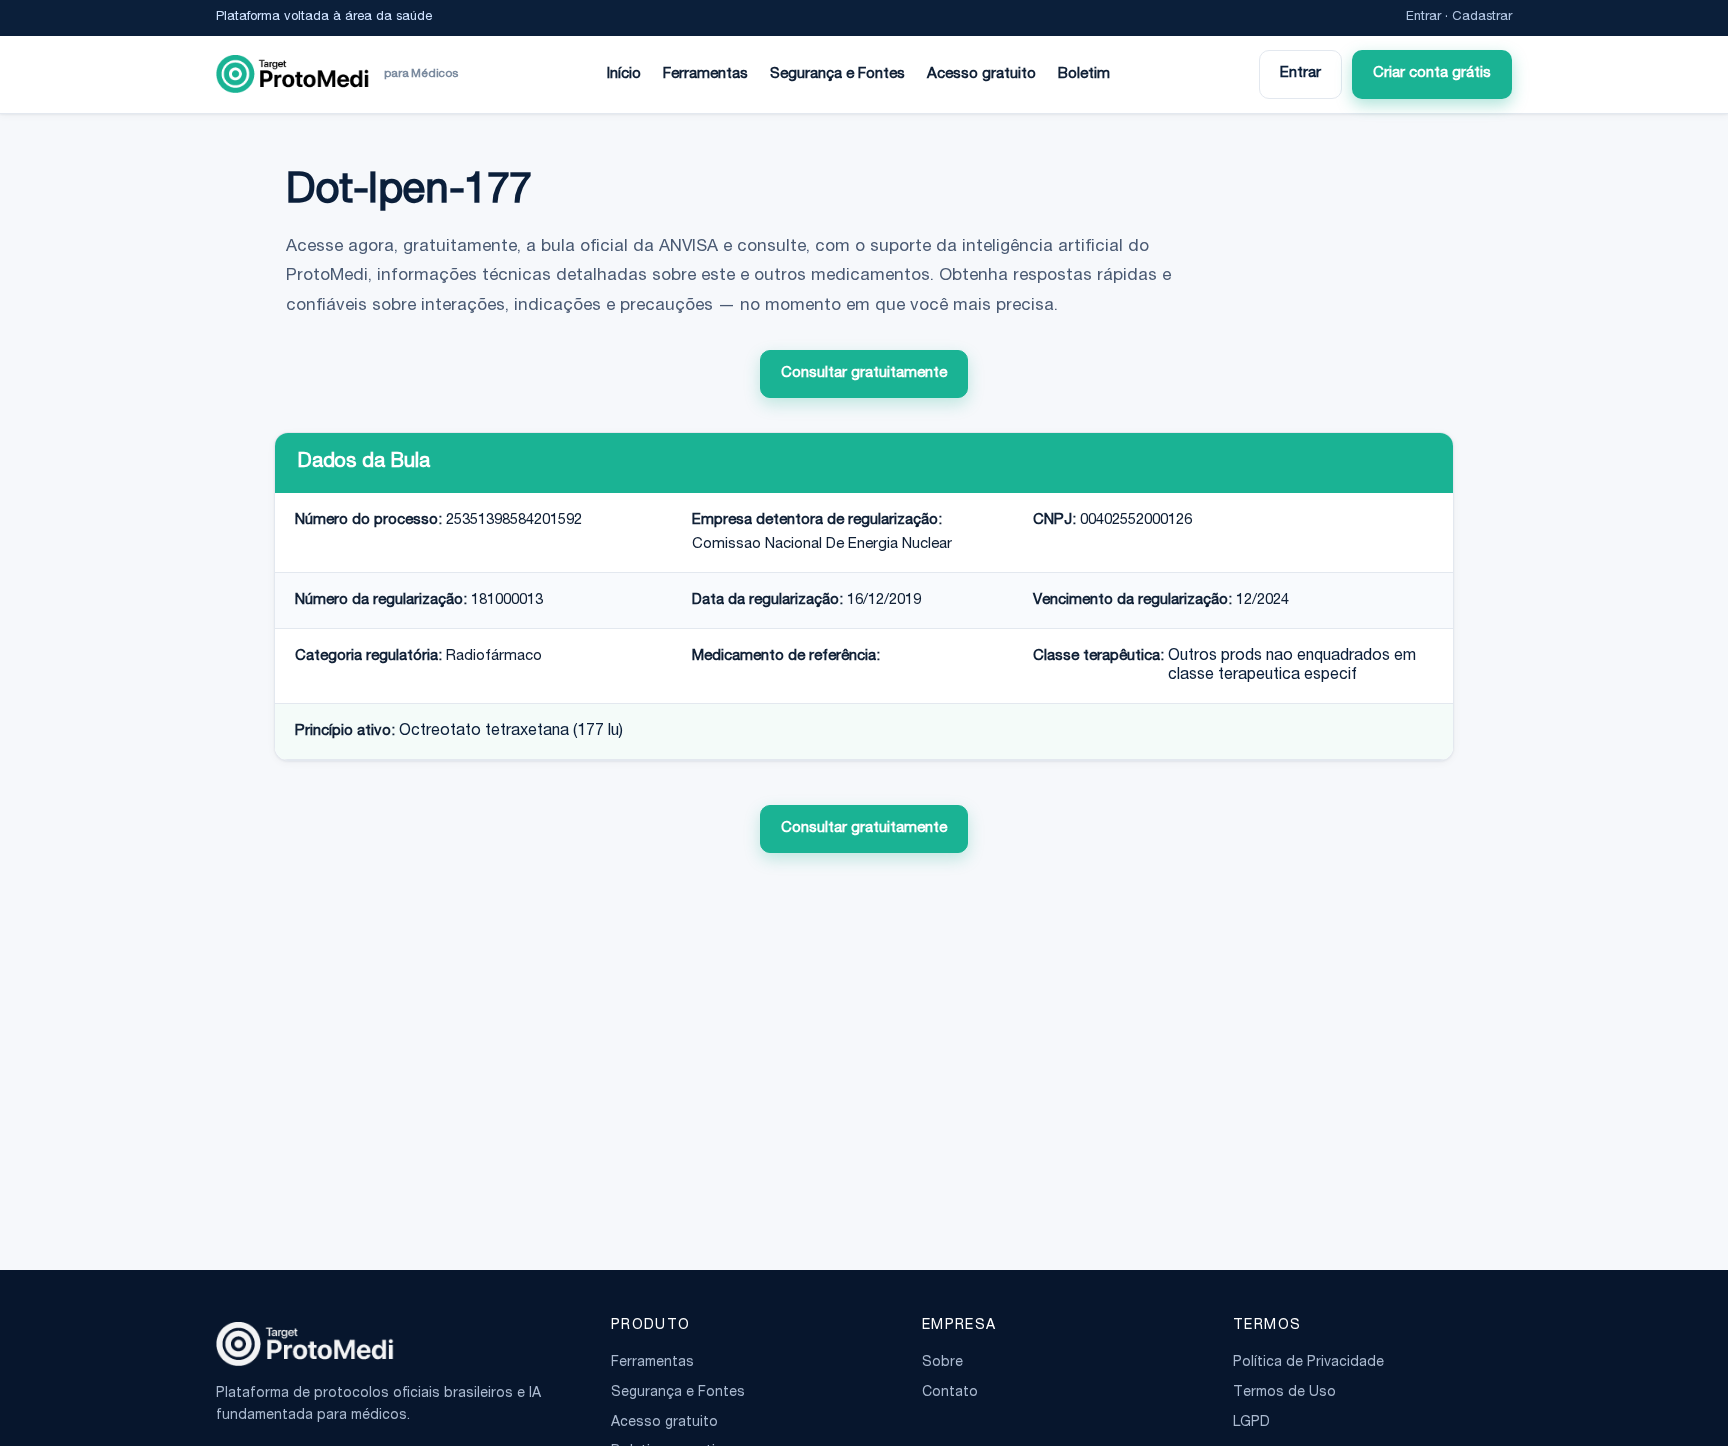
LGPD (1251, 1423)
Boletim (1084, 74)
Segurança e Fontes (837, 74)
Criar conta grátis (1432, 73)
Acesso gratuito (981, 74)
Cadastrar (1482, 17)
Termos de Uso (1284, 1393)
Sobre (942, 1363)
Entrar (1423, 17)
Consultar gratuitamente (864, 373)
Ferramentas (705, 74)
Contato (950, 1393)
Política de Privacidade (1308, 1363)
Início (624, 74)
